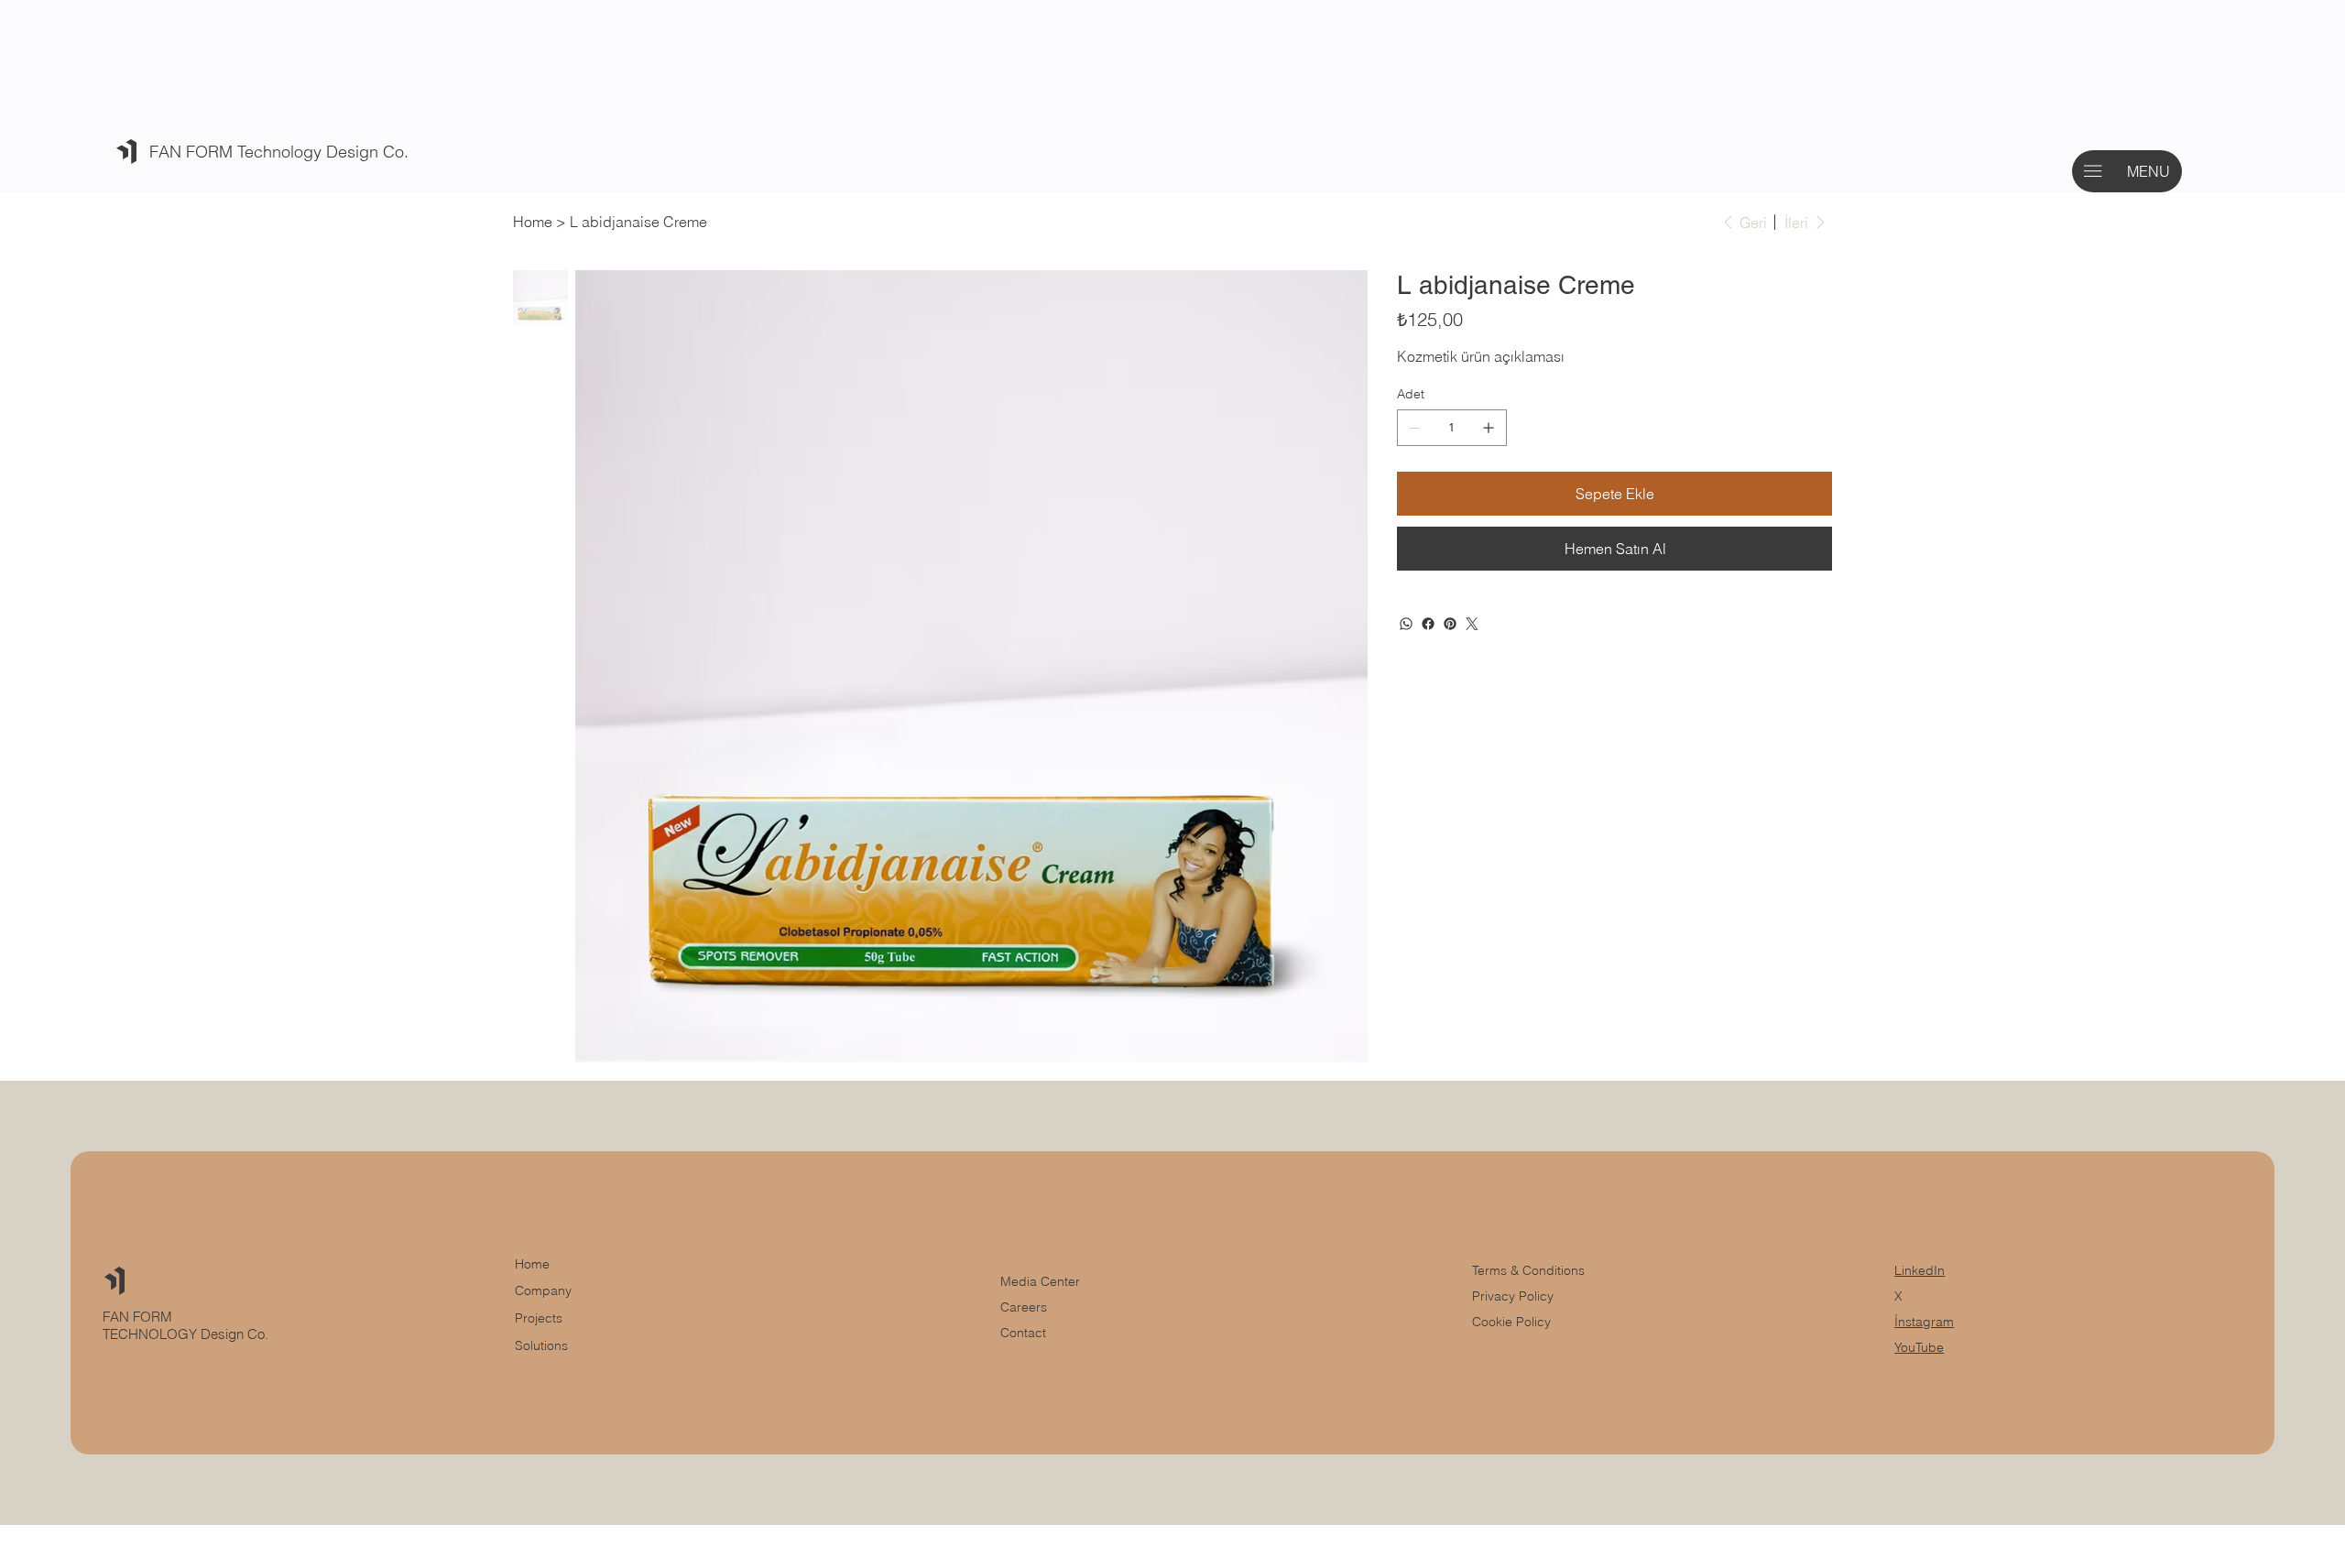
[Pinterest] (1450, 624)
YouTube (1919, 1347)
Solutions (541, 1345)
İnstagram (1924, 1322)
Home (532, 1264)
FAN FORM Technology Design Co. (279, 152)
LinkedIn (1920, 1270)
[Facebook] (1428, 624)
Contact (1023, 1333)
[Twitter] (1472, 624)
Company (543, 1290)
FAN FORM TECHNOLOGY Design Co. (187, 1325)
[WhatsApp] (1406, 624)
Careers (1024, 1307)
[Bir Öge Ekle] (1489, 428)
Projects (539, 1318)
